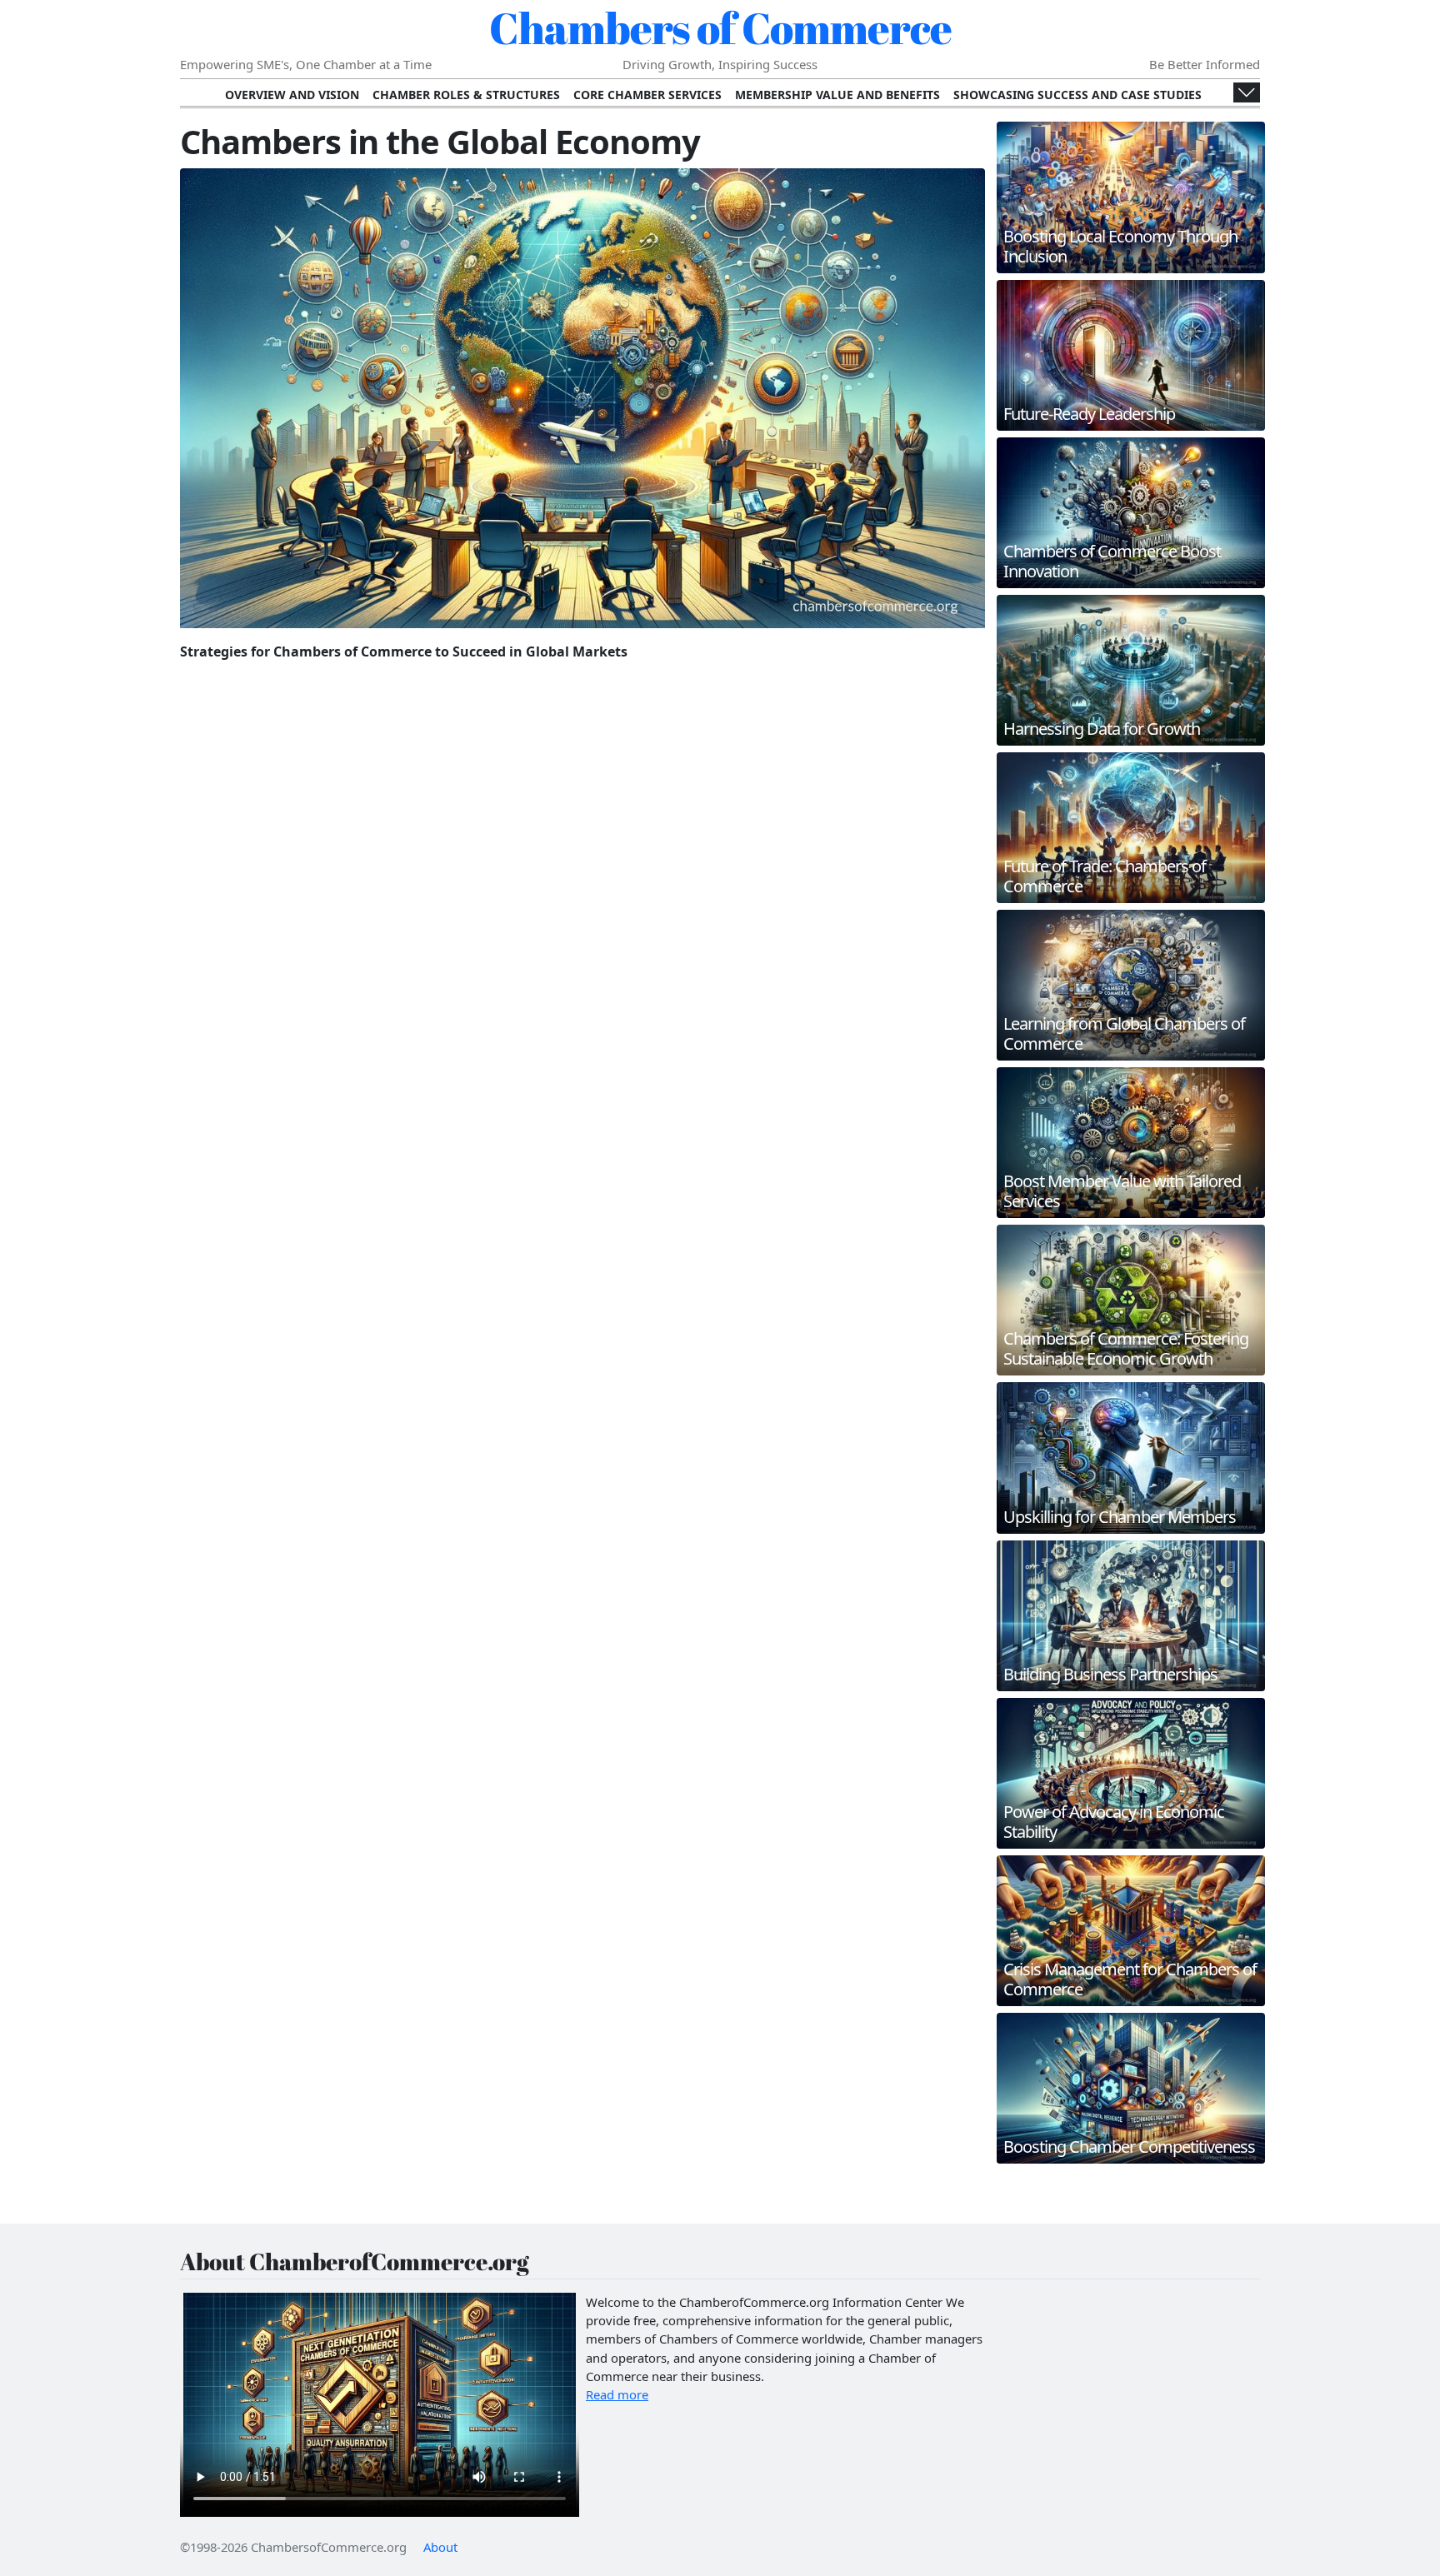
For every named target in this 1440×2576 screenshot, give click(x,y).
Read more (617, 2394)
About (440, 2547)
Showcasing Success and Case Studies (1077, 95)
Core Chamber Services (647, 95)
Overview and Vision (292, 95)
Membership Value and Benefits (837, 95)
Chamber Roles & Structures (466, 95)
